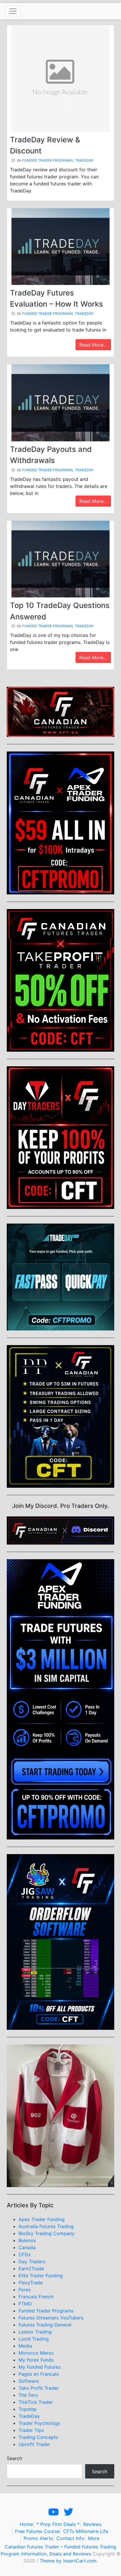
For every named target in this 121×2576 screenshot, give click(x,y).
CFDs (25, 2254)
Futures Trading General (45, 2325)
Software (29, 2381)
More (94, 2538)
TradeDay (84, 160)
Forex (25, 2290)
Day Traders (32, 2261)
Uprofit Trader (34, 2444)
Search (14, 2458)
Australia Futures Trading (46, 2226)
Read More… (93, 345)
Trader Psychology (39, 2423)
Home (26, 2524)
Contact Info (70, 2538)
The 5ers (28, 2395)
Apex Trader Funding (42, 2219)
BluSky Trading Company (47, 2233)
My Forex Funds (36, 2360)
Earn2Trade (31, 2268)
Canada (27, 2247)
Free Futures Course (37, 2531)
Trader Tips (31, 2430)
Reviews (92, 2524)
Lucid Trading (34, 2339)
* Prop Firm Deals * (58, 2524)
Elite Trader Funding (41, 2276)
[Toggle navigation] (13, 11)
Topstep (28, 2409)
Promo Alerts (38, 2538)
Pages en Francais (39, 2374)
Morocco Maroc (36, 2353)
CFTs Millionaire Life (86, 2531)
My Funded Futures (40, 2367)
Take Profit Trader (39, 2388)
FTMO (25, 2304)
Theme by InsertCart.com (68, 2561)
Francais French (36, 2297)
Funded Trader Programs (48, 160)
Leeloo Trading (35, 2332)
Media (25, 2346)
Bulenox (27, 2240)
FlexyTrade (31, 2283)
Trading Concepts (38, 2437)
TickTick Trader (36, 2402)
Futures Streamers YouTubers (51, 2318)
